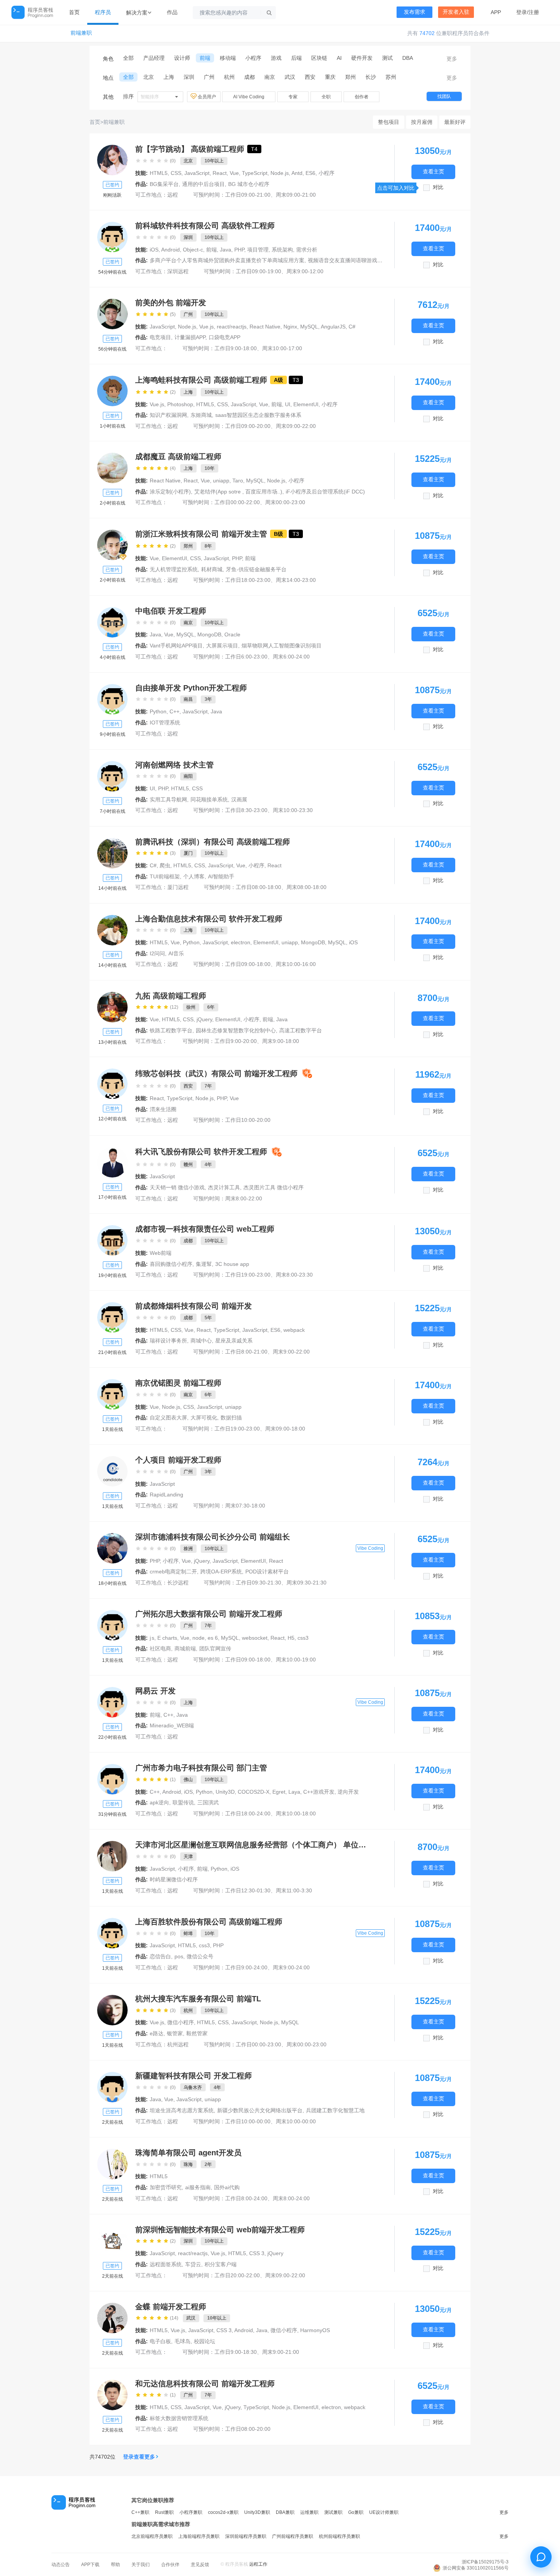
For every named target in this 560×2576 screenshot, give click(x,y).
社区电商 (160, 1648)
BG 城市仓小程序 (249, 184)
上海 (169, 77)
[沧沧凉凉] (112, 1317)
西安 (310, 77)
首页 (74, 12)
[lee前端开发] (112, 1625)
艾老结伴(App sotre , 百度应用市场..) (238, 492)
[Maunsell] (112, 2010)
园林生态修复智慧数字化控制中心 (236, 1030)
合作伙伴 (170, 2565)
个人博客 (194, 876)
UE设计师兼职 (384, 2512)
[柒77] (112, 776)
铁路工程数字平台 (171, 1030)
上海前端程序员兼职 (199, 2536)
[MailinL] (112, 237)
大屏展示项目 (222, 646)
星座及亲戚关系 (234, 1341)
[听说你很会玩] (112, 1162)
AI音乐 (176, 953)
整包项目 (389, 122)
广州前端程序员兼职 (293, 2536)
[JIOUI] (112, 699)
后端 (296, 58)
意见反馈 (200, 2565)
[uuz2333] (112, 2087)
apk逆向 (159, 1802)
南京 (270, 77)
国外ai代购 (227, 2187)
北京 (149, 77)
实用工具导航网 (168, 799)
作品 (172, 12)
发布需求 (414, 12)
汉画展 (239, 799)
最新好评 (455, 122)
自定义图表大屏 (168, 1418)
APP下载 (90, 2565)
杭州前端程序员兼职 (339, 2536)
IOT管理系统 (165, 722)
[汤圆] (112, 1084)
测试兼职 (333, 2512)
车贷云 (193, 2264)
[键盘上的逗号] (112, 545)
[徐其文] (112, 1933)
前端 (205, 58)
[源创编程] (112, 930)
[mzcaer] (112, 468)
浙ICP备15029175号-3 (485, 2562)
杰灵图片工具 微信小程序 (274, 1187)
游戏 (276, 58)
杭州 (229, 77)
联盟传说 (183, 1802)
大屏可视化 (204, 1418)
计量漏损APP (190, 337)
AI (339, 58)
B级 (278, 534)
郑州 (350, 77)
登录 (522, 12)
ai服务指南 (198, 2187)
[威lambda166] (112, 853)
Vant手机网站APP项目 (176, 646)
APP (496, 12)
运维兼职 (309, 2512)
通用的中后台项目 (203, 184)
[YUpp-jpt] (112, 1471)
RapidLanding (166, 1495)
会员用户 (207, 97)
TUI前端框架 (165, 876)
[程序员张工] (112, 1007)
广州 (209, 77)
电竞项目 (160, 337)
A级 (278, 380)
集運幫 (204, 1264)
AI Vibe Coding (249, 97)
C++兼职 (140, 2512)
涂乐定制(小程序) (170, 492)
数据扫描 (231, 1418)
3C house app (232, 1264)
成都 (250, 77)
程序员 (103, 12)
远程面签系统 (166, 2264)
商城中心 (201, 1341)
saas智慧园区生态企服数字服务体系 (258, 415)
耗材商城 (212, 569)
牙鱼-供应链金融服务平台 (256, 569)
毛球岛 (182, 2341)
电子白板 (160, 2341)
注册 (534, 12)
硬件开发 (362, 58)
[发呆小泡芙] (112, 1702)
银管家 (175, 2033)
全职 (326, 97)
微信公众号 (200, 1956)
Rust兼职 (164, 2512)
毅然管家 (197, 2033)
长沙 (371, 77)
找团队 (444, 96)
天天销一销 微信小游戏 (177, 1187)
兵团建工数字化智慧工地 (335, 2110)
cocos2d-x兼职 (223, 2512)
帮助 (115, 2565)
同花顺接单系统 (209, 799)
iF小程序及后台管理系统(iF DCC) (325, 492)
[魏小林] (112, 1240)
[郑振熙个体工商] (112, 1856)
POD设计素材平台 (267, 1572)
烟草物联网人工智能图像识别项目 (282, 646)
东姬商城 (201, 415)
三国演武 (208, 1802)
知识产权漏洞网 (168, 415)
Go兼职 (356, 2512)
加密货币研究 (166, 2187)
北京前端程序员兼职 (152, 2536)
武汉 (290, 77)
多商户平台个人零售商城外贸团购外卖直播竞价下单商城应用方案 (227, 260)
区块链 (319, 58)
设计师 (182, 58)
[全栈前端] (112, 2318)
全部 (128, 58)
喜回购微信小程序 (171, 1264)
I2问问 (157, 953)
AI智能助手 (221, 876)
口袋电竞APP (225, 337)
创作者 (362, 97)
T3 (296, 380)
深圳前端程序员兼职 (246, 2536)
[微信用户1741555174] (112, 1779)
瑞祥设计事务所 (168, 1341)
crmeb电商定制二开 (173, 1572)
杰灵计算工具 (224, 1187)
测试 (387, 58)
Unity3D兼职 (257, 2512)
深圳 (189, 77)
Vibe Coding (370, 1548)
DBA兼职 (285, 2512)
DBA (408, 58)
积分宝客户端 (221, 2264)
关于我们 (141, 2565)
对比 (438, 187)
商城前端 (185, 1648)
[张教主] (112, 1548)
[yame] (112, 2164)
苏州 (391, 77)
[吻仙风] (112, 2395)
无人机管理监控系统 (174, 569)
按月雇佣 (422, 122)
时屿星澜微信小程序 (174, 1879)
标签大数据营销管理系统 (179, 2418)
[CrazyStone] (112, 2241)
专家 (293, 97)
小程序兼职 (191, 2512)
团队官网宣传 (215, 1648)
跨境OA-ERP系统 (221, 1572)
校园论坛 (205, 2341)
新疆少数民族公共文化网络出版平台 (260, 2110)
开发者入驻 (456, 12)
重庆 (330, 77)
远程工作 (258, 2564)
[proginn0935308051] (112, 622)
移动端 (228, 58)
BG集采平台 (164, 184)
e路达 (157, 2033)
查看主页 (434, 172)
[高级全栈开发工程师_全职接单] (112, 160)
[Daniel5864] (112, 391)
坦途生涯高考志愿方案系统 (182, 2110)
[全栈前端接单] (112, 314)
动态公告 (61, 2565)
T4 (254, 149)
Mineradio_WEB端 (172, 1725)
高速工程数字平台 (301, 1030)
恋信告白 (160, 1956)
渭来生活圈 (163, 1109)
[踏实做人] (112, 1394)
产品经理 (154, 58)
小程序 (253, 58)
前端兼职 (81, 33)
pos (179, 1956)
